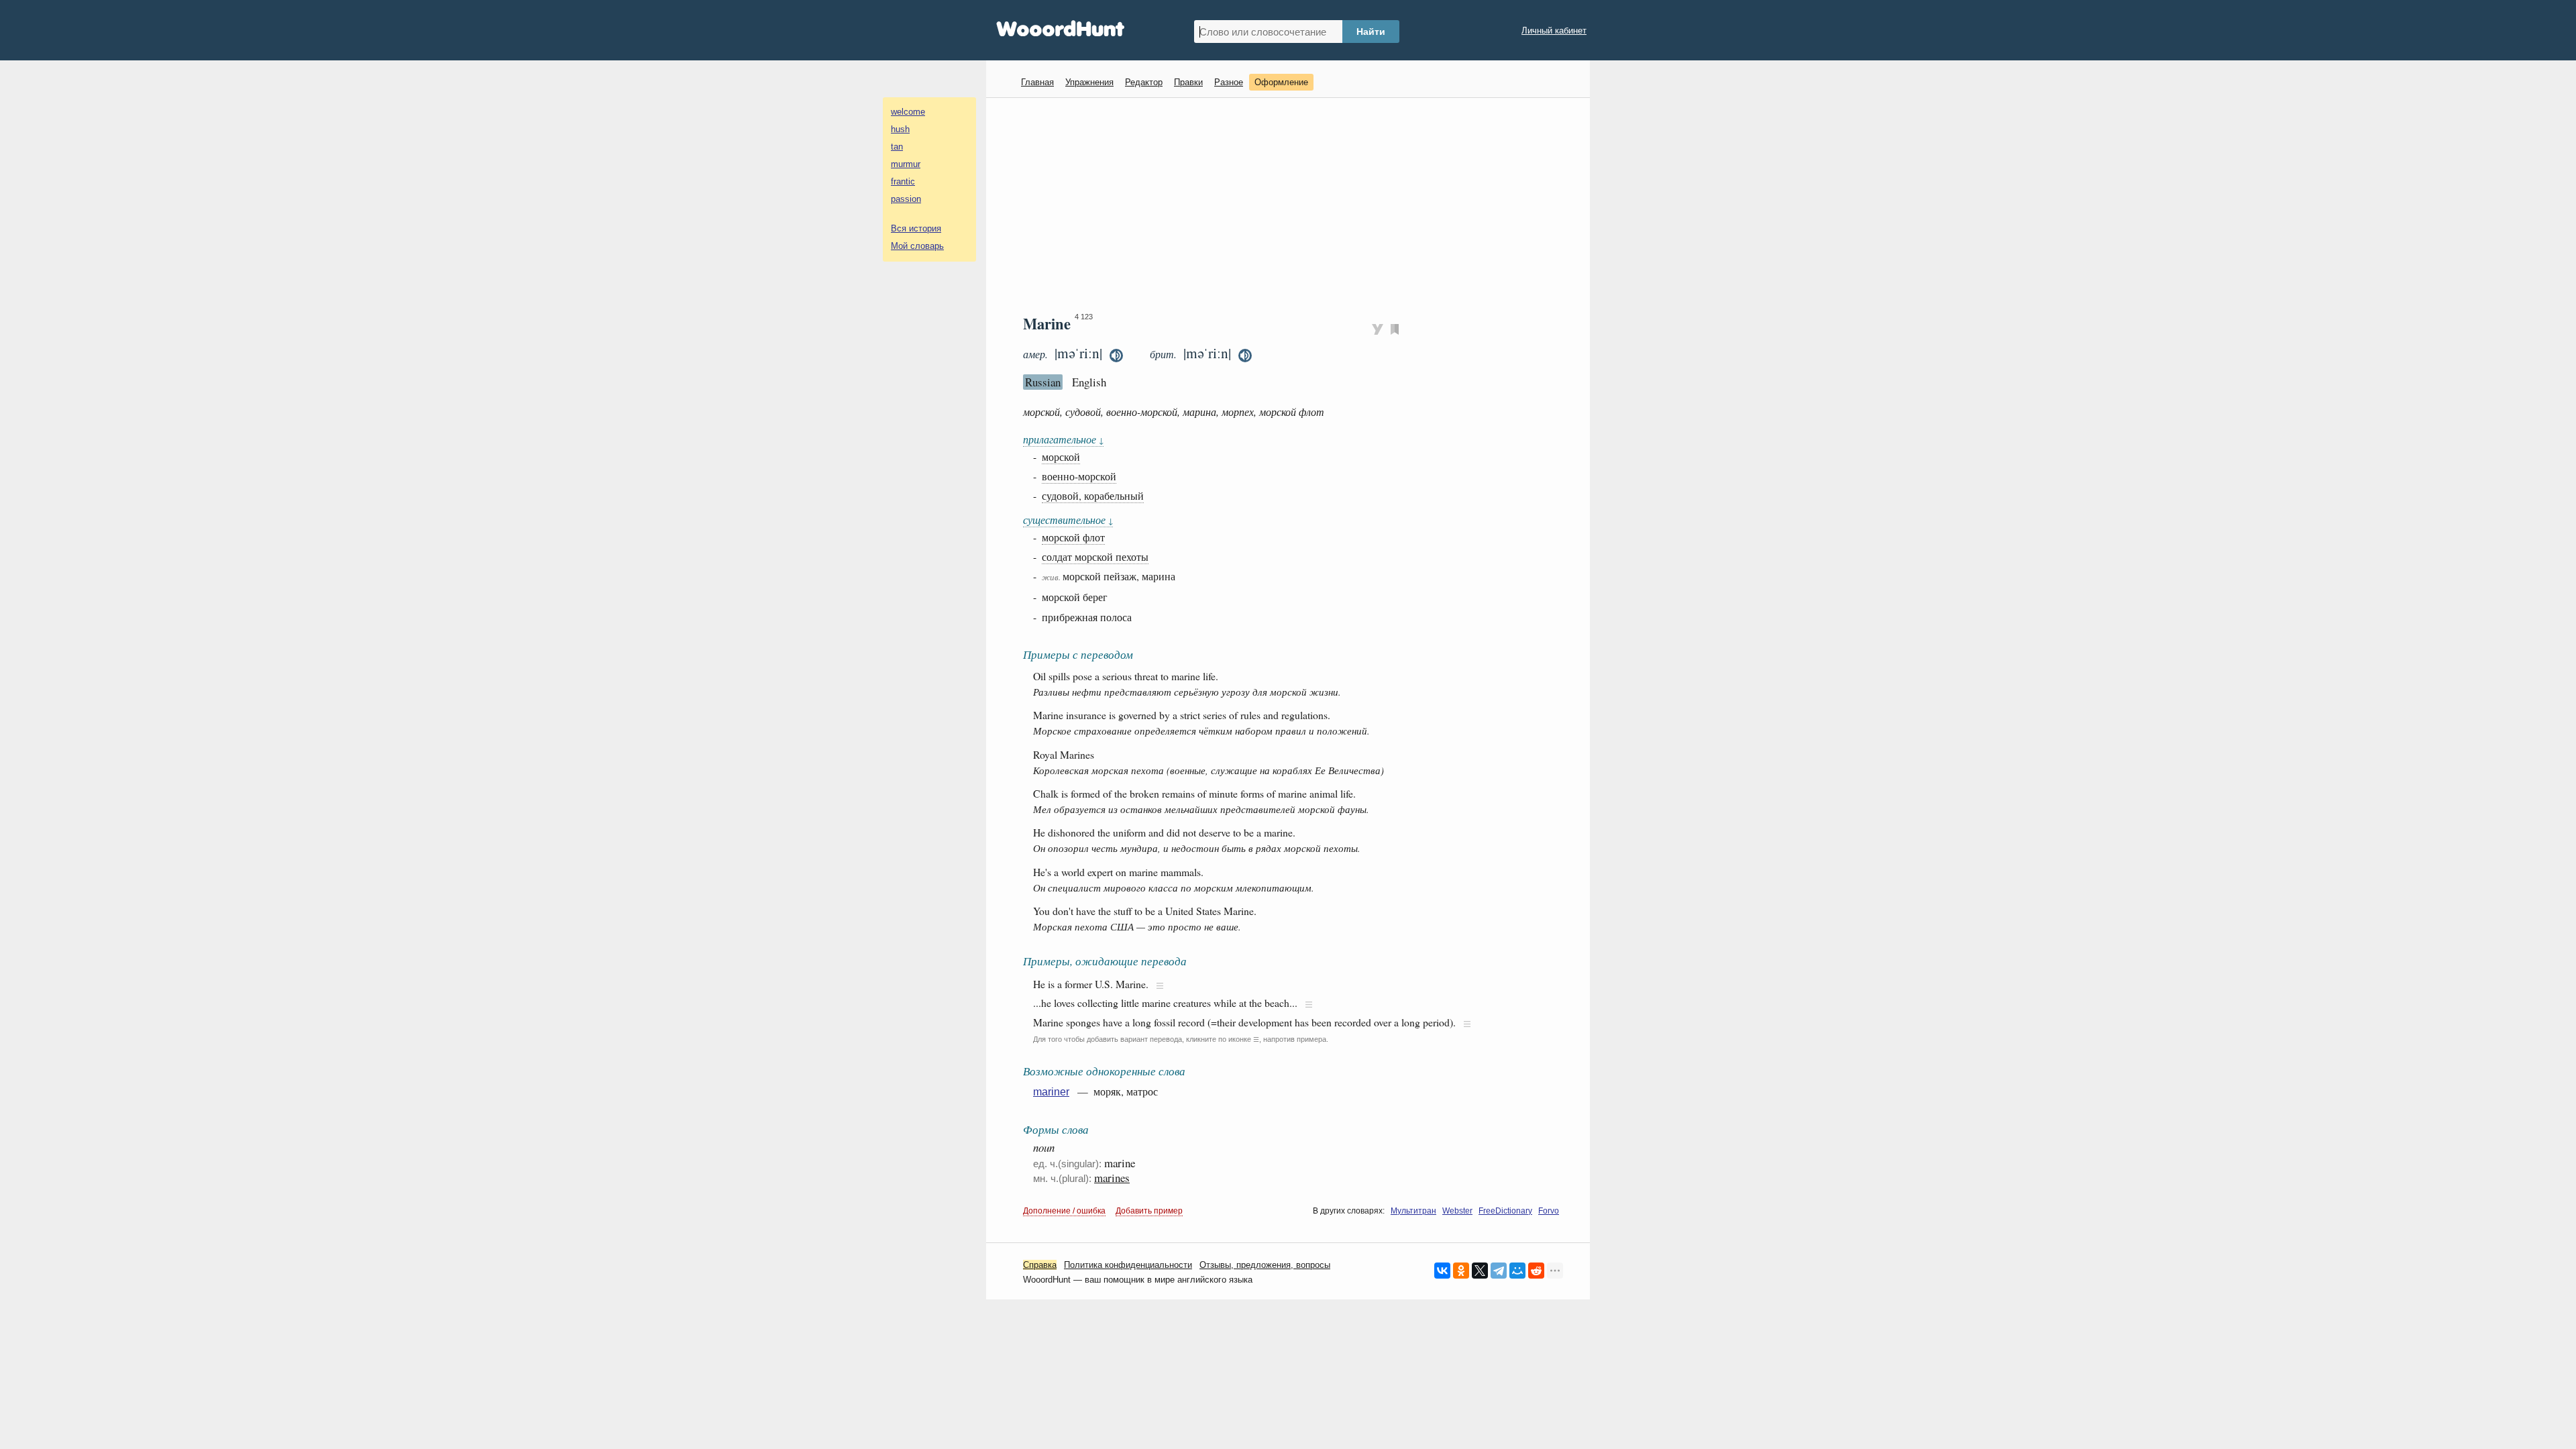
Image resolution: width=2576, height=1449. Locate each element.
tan (897, 147)
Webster (1457, 1211)
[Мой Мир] (1517, 1271)
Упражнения (1089, 82)
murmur (906, 164)
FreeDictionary (1505, 1211)
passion (906, 199)
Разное (1229, 82)
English (1089, 382)
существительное (1068, 520)
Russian (1043, 382)
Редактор (1144, 82)
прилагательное (1063, 439)
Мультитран (1413, 1211)
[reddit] (1536, 1271)
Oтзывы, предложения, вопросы (1265, 1265)
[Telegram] (1499, 1271)
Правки (1188, 82)
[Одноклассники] (1461, 1271)
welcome (908, 112)
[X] (1480, 1271)
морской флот (1073, 537)
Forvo (1549, 1211)
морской (1061, 457)
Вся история (916, 228)
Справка (1040, 1265)
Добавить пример (1149, 1211)
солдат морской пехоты (1095, 556)
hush (900, 129)
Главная (1037, 82)
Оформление (1281, 82)
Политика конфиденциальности (1128, 1265)
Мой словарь (917, 246)
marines (1112, 1178)
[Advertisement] (1293, 205)
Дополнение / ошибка (1064, 1211)
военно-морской (1079, 476)
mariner (1051, 1092)
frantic (903, 181)
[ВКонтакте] (1442, 1271)
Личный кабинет (1554, 31)
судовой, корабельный (1093, 495)
